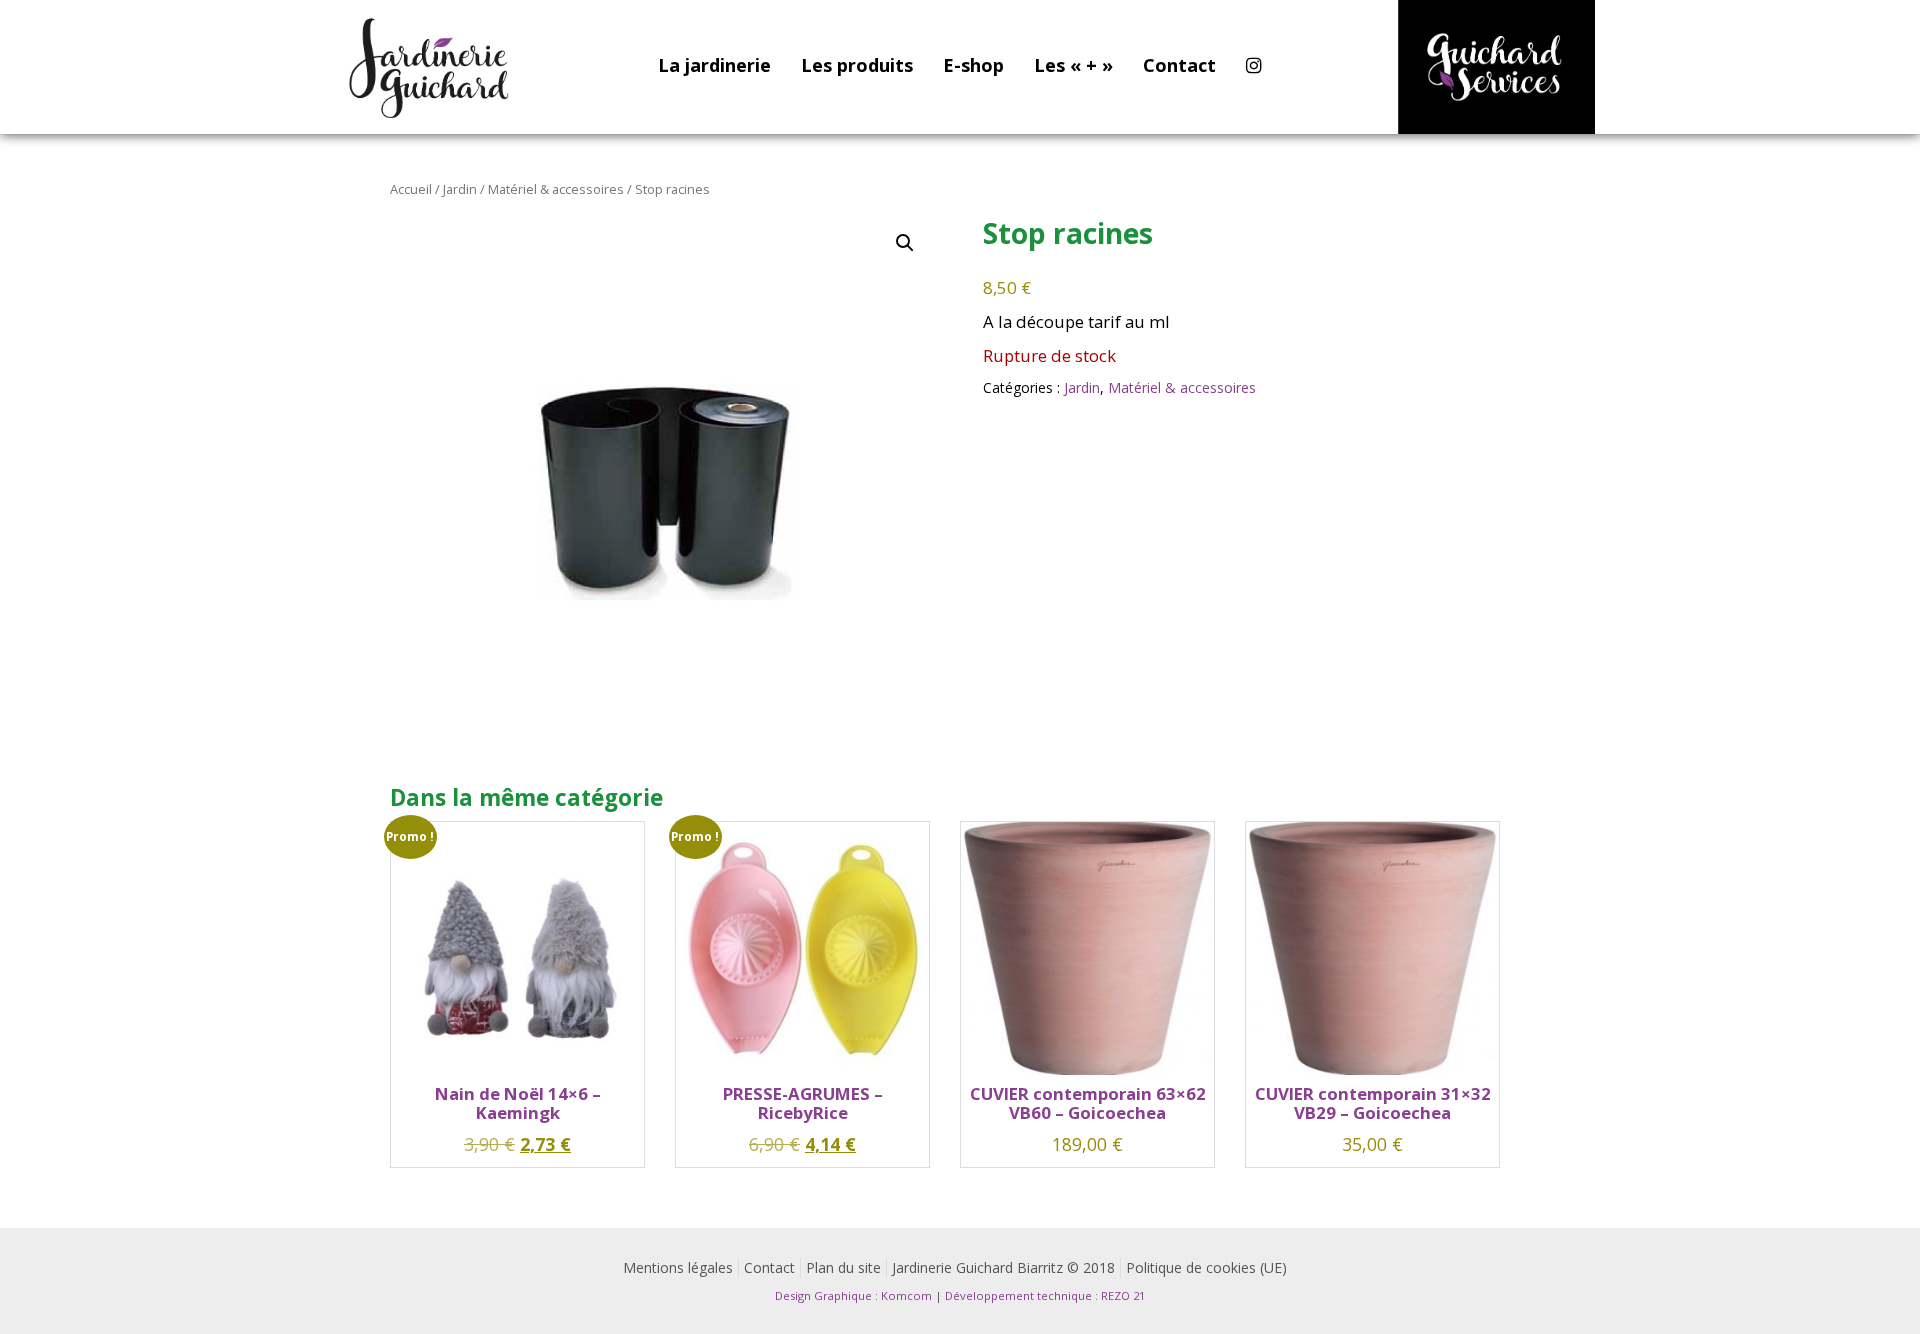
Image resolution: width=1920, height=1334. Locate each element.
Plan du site (843, 1267)
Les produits (857, 65)
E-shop (973, 65)
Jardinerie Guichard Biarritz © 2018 (1003, 1267)
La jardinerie (714, 65)
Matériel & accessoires (556, 189)
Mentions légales (678, 1267)
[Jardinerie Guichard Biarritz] (431, 67)
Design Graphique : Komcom (853, 1295)
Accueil (411, 189)
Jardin (460, 189)
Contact (1179, 65)
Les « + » (1073, 65)
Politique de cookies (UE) (1206, 1267)
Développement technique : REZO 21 (1045, 1295)
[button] (905, 243)
